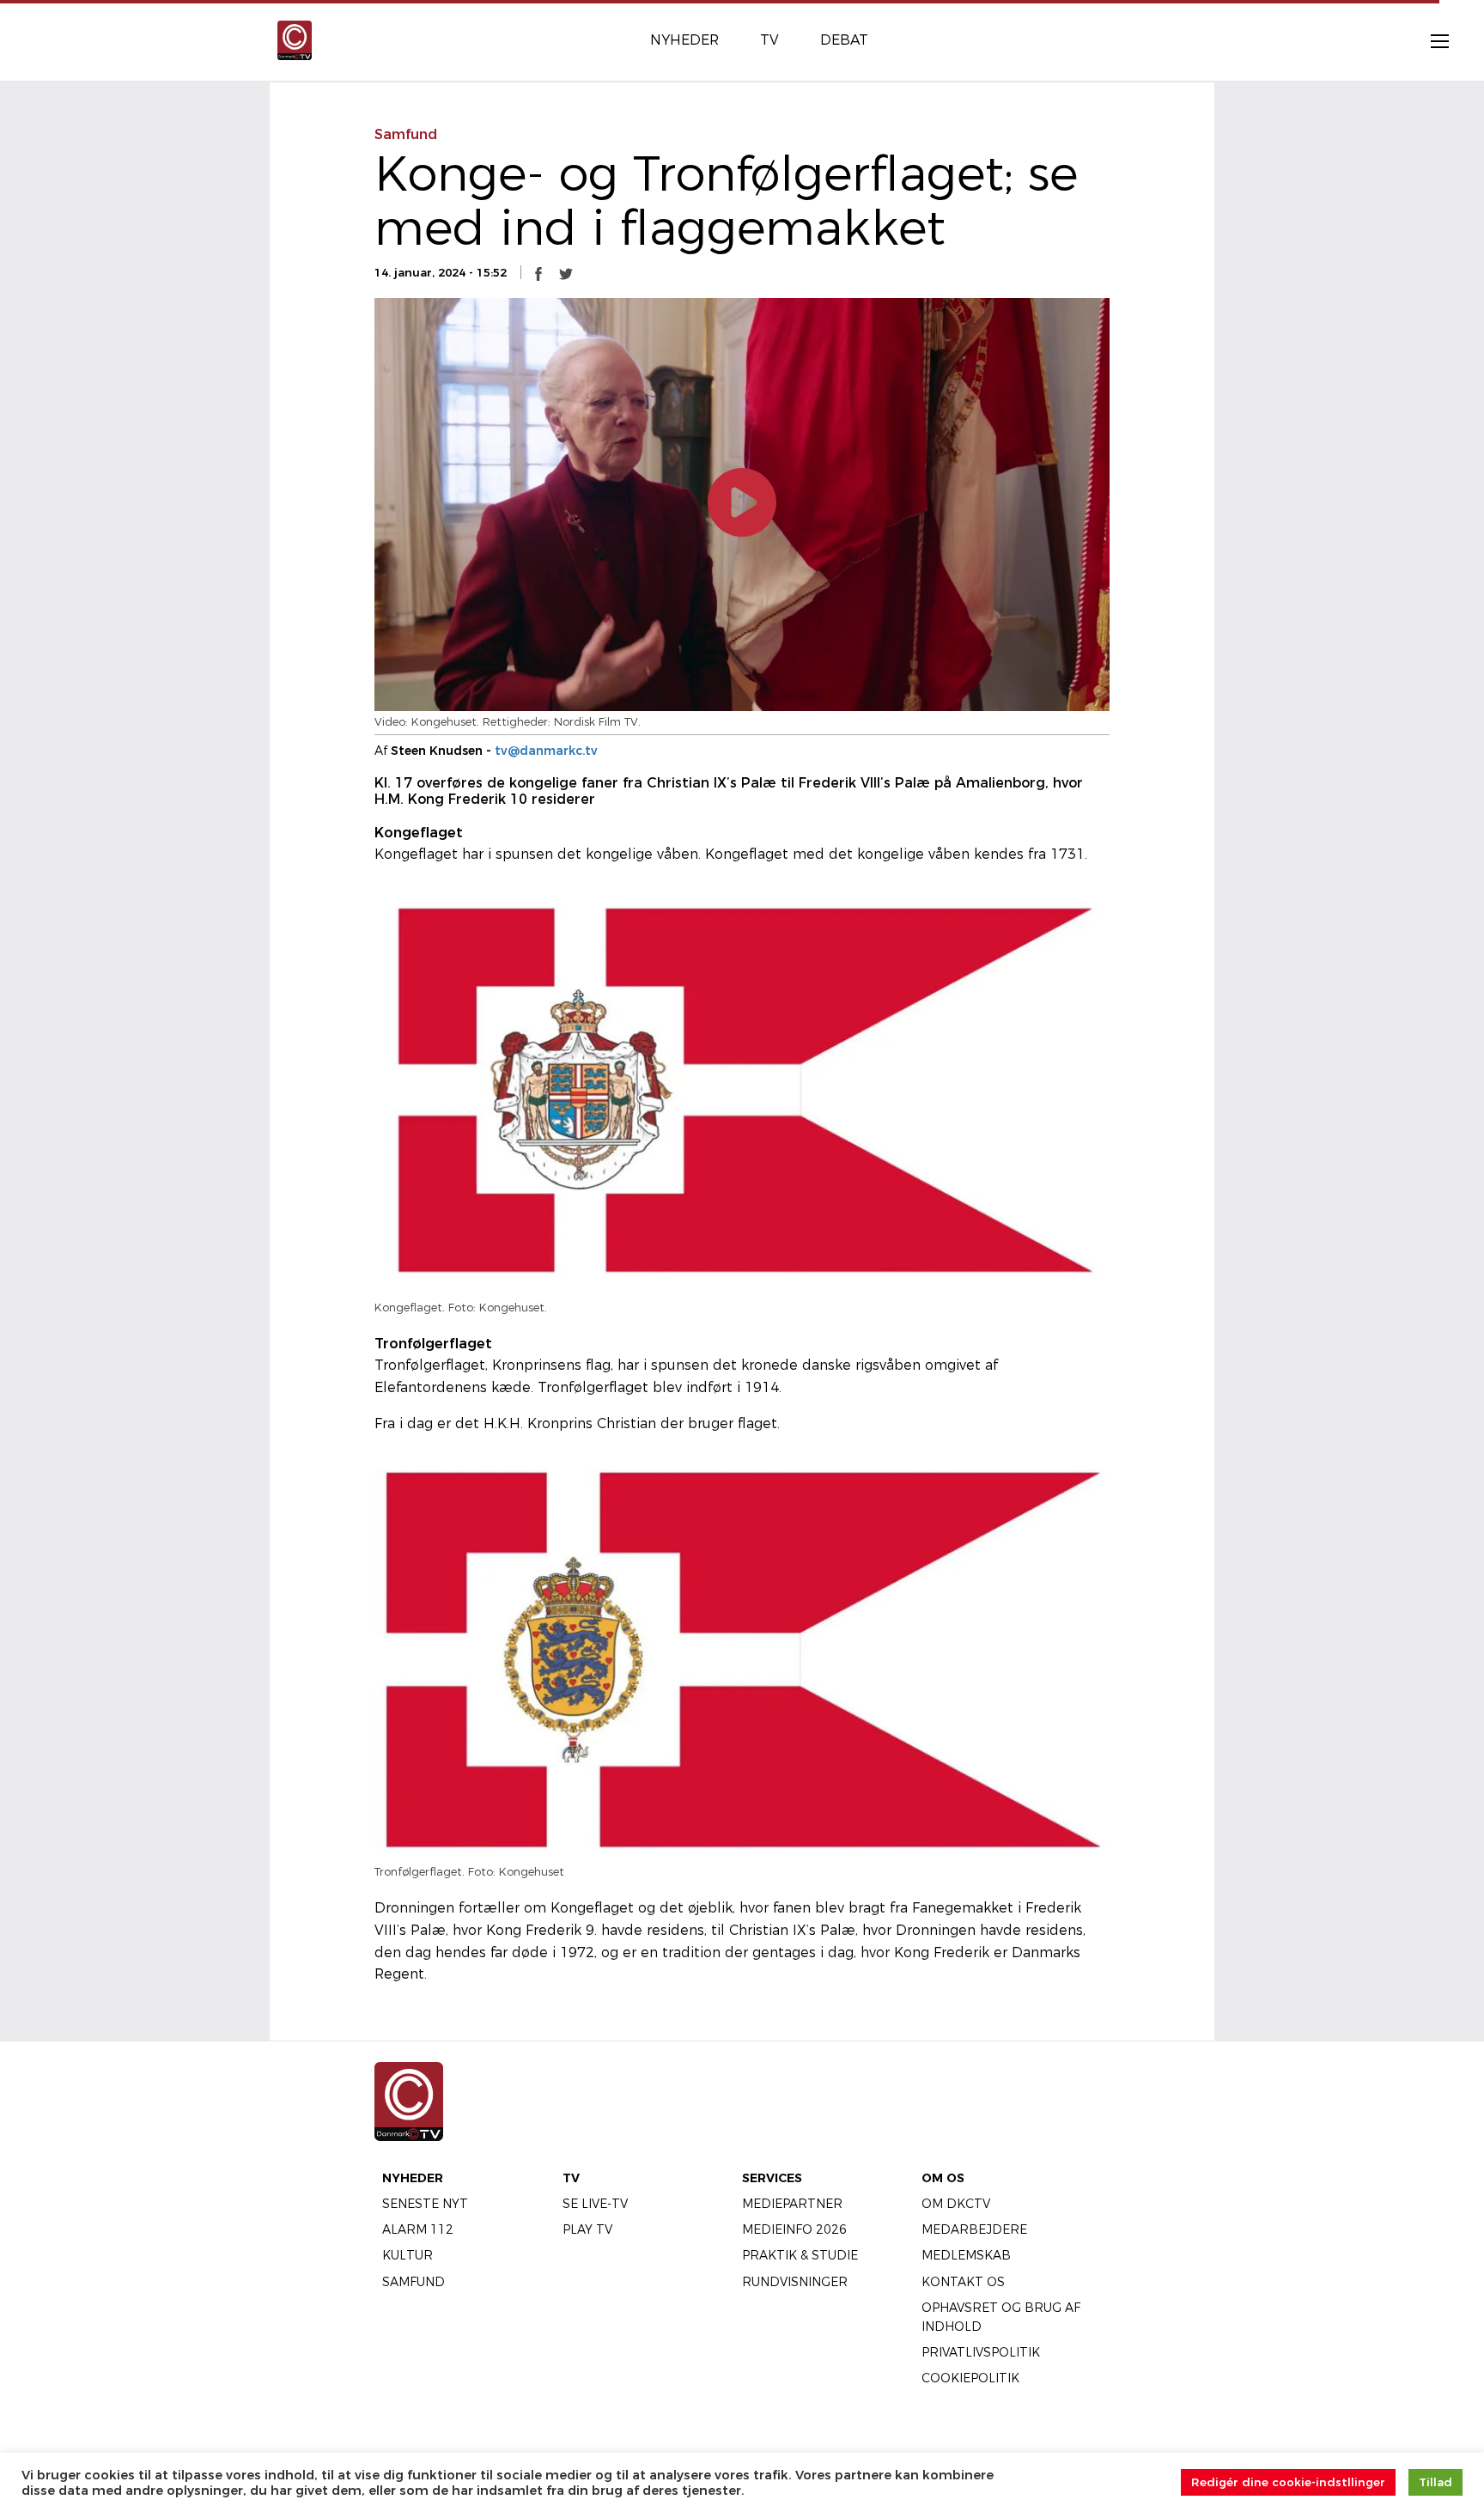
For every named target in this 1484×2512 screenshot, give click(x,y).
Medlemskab (966, 2255)
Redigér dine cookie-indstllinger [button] (1288, 2482)
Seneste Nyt (425, 2204)
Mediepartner (792, 2204)
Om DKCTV (956, 2204)
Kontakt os (963, 2282)
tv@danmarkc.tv (546, 751)
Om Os (943, 2178)
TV (571, 2178)
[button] (538, 273)
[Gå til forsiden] (295, 39)
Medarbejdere (974, 2229)
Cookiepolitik (970, 2378)
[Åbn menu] (1431, 40)
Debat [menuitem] (844, 40)
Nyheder (413, 2178)
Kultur (407, 2255)
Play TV (587, 2229)
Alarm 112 (418, 2229)
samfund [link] (406, 134)
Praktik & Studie (800, 2255)
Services (772, 2178)
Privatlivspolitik (981, 2352)
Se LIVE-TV (595, 2204)
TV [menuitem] (769, 40)
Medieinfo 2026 (794, 2229)
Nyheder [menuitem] (684, 40)
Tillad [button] (1435, 2482)
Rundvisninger (795, 2282)
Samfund (414, 2282)
